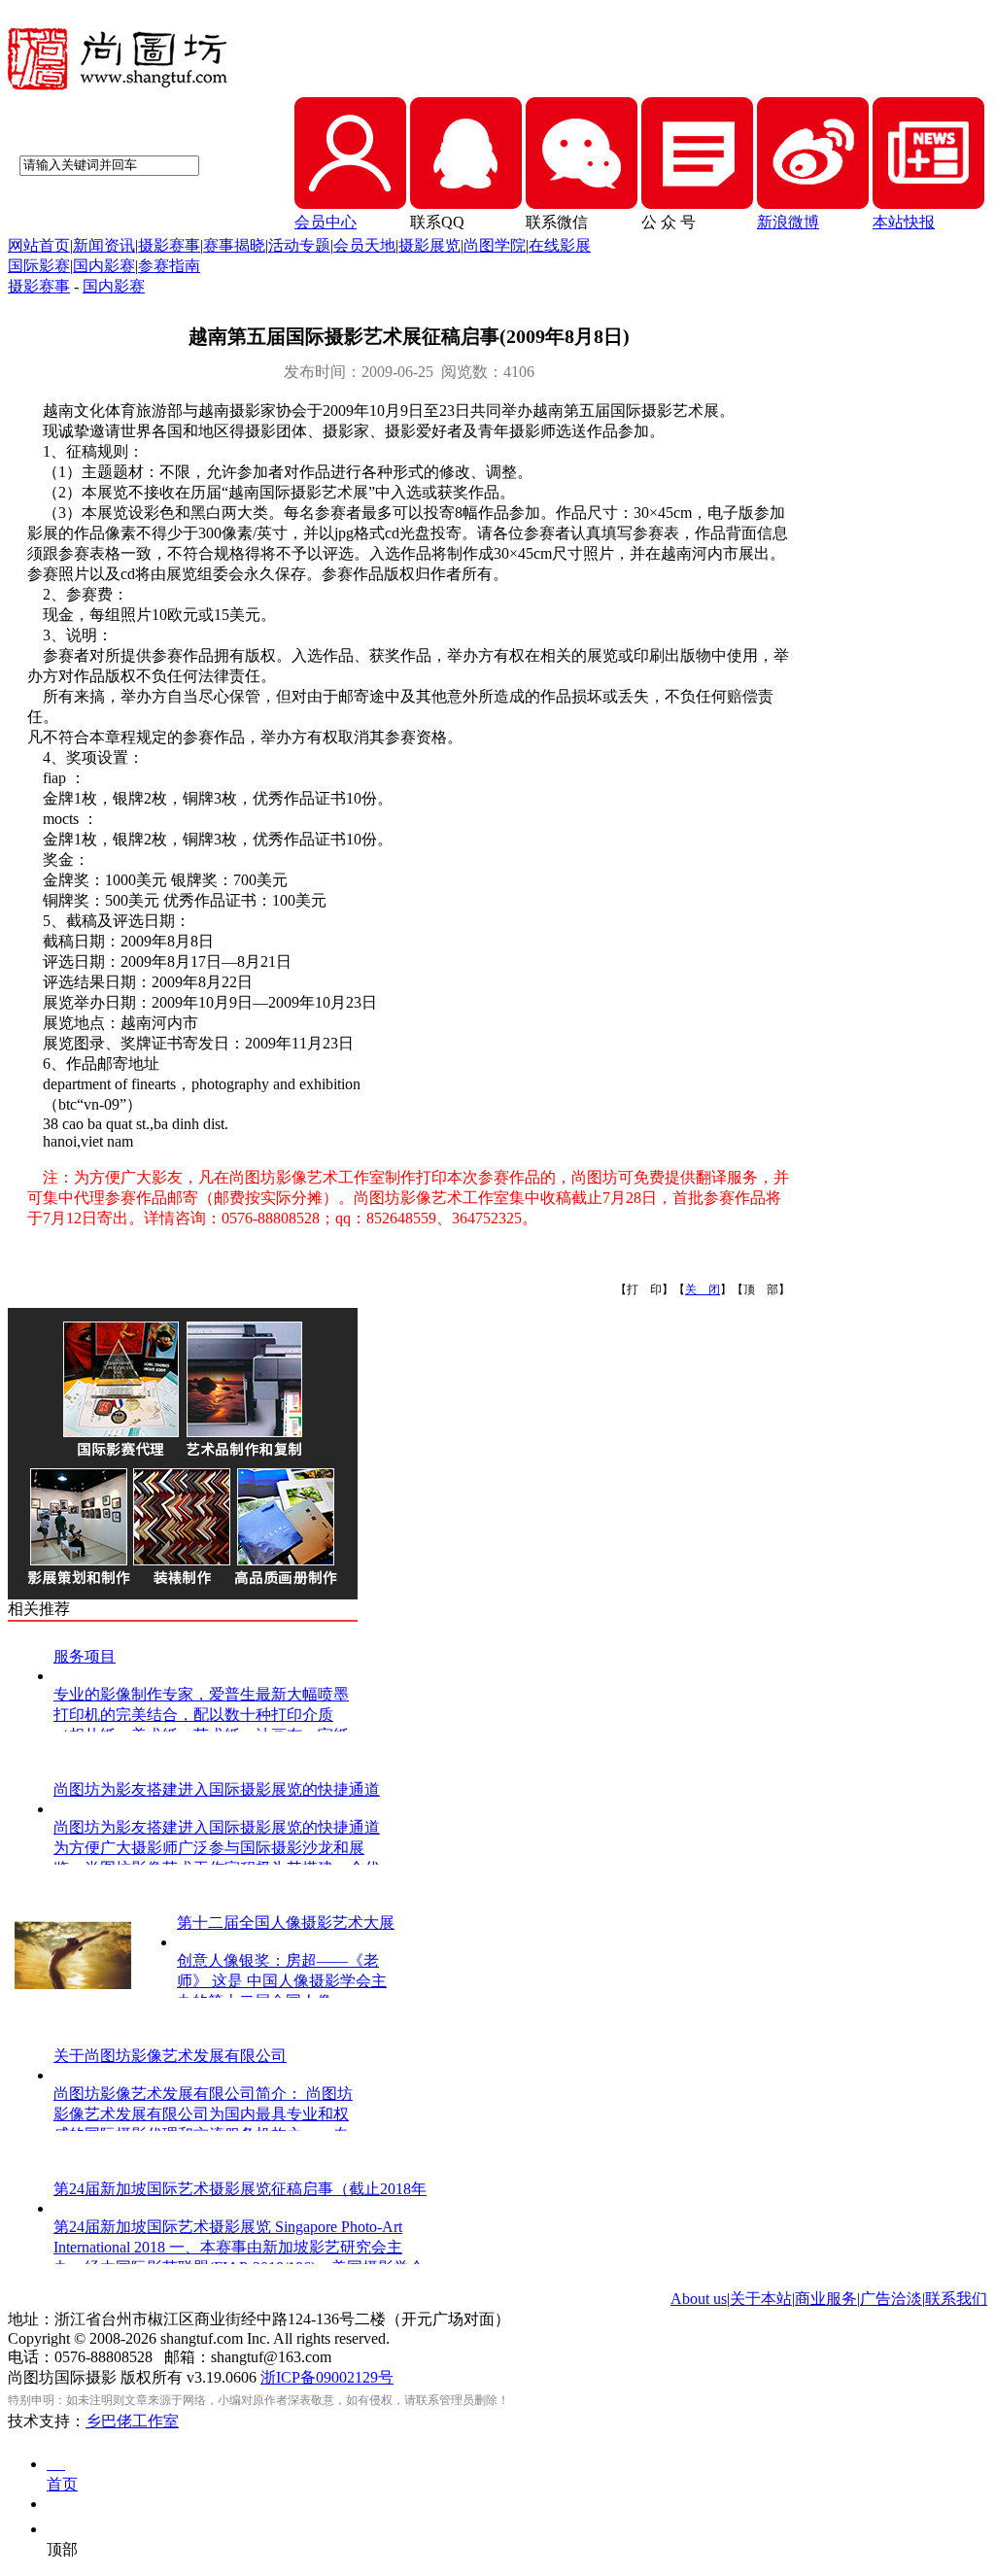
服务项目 (85, 1656)
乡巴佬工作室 (132, 2421)
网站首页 (39, 245)
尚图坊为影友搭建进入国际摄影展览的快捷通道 (217, 1789)
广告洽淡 (891, 2299)
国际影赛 (39, 266)
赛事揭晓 (234, 245)
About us (699, 2299)
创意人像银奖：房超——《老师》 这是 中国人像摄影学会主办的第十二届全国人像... (282, 1981)
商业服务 (826, 2299)
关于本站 (761, 2299)
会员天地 (364, 245)
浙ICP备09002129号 (327, 2377)
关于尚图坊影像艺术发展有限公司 (170, 2056)
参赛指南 (169, 266)
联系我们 (956, 2299)
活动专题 (299, 245)
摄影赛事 (169, 245)
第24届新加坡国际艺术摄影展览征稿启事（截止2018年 (240, 2189)
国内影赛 (104, 266)
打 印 (644, 1289)
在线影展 (560, 245)
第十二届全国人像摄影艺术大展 (286, 1923)
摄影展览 (429, 245)
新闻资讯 (104, 245)
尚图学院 (495, 245)
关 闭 (703, 1289)
